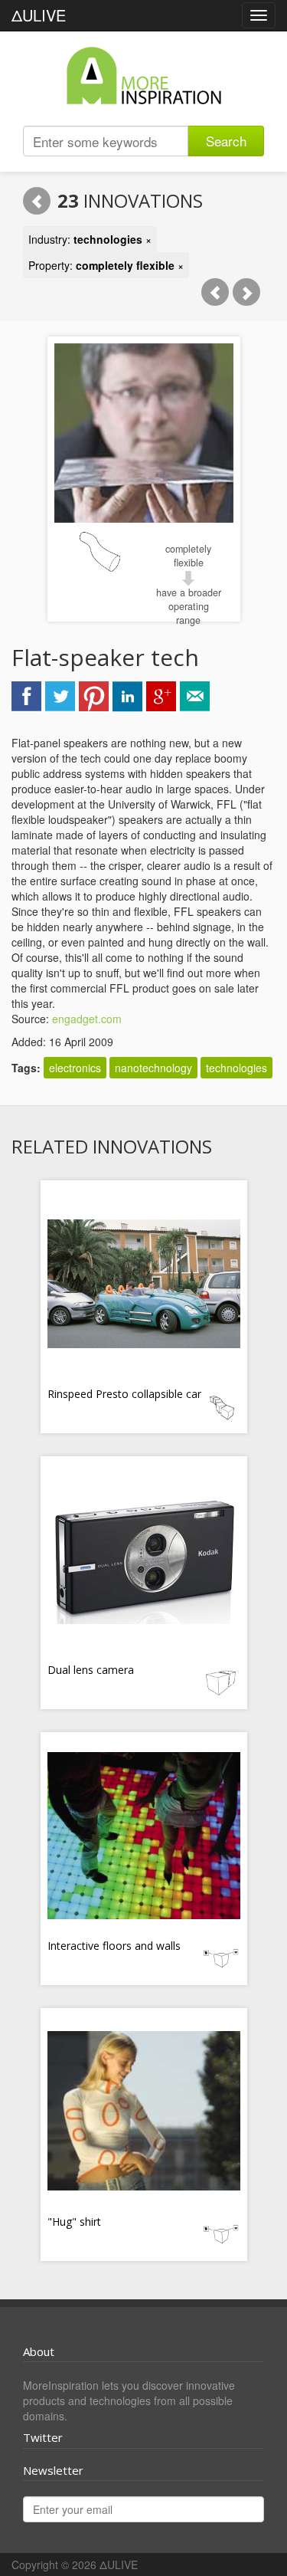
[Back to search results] (37, 201)
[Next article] (246, 292)
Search (226, 141)
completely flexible (188, 556)
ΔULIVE (39, 15)
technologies (236, 1068)
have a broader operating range (189, 606)
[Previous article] (215, 292)
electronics (75, 1068)
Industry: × (90, 239)
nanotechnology (153, 1068)
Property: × (106, 265)
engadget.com (87, 1019)
